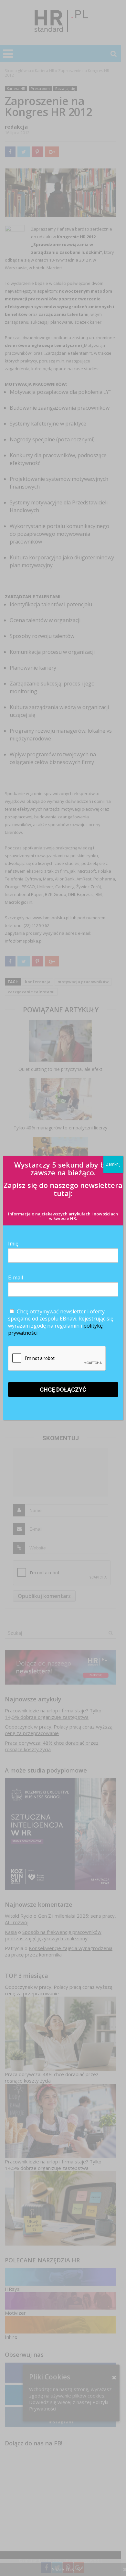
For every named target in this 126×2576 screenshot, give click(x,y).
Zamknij (113, 1164)
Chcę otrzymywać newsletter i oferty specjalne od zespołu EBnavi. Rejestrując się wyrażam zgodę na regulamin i (61, 1322)
